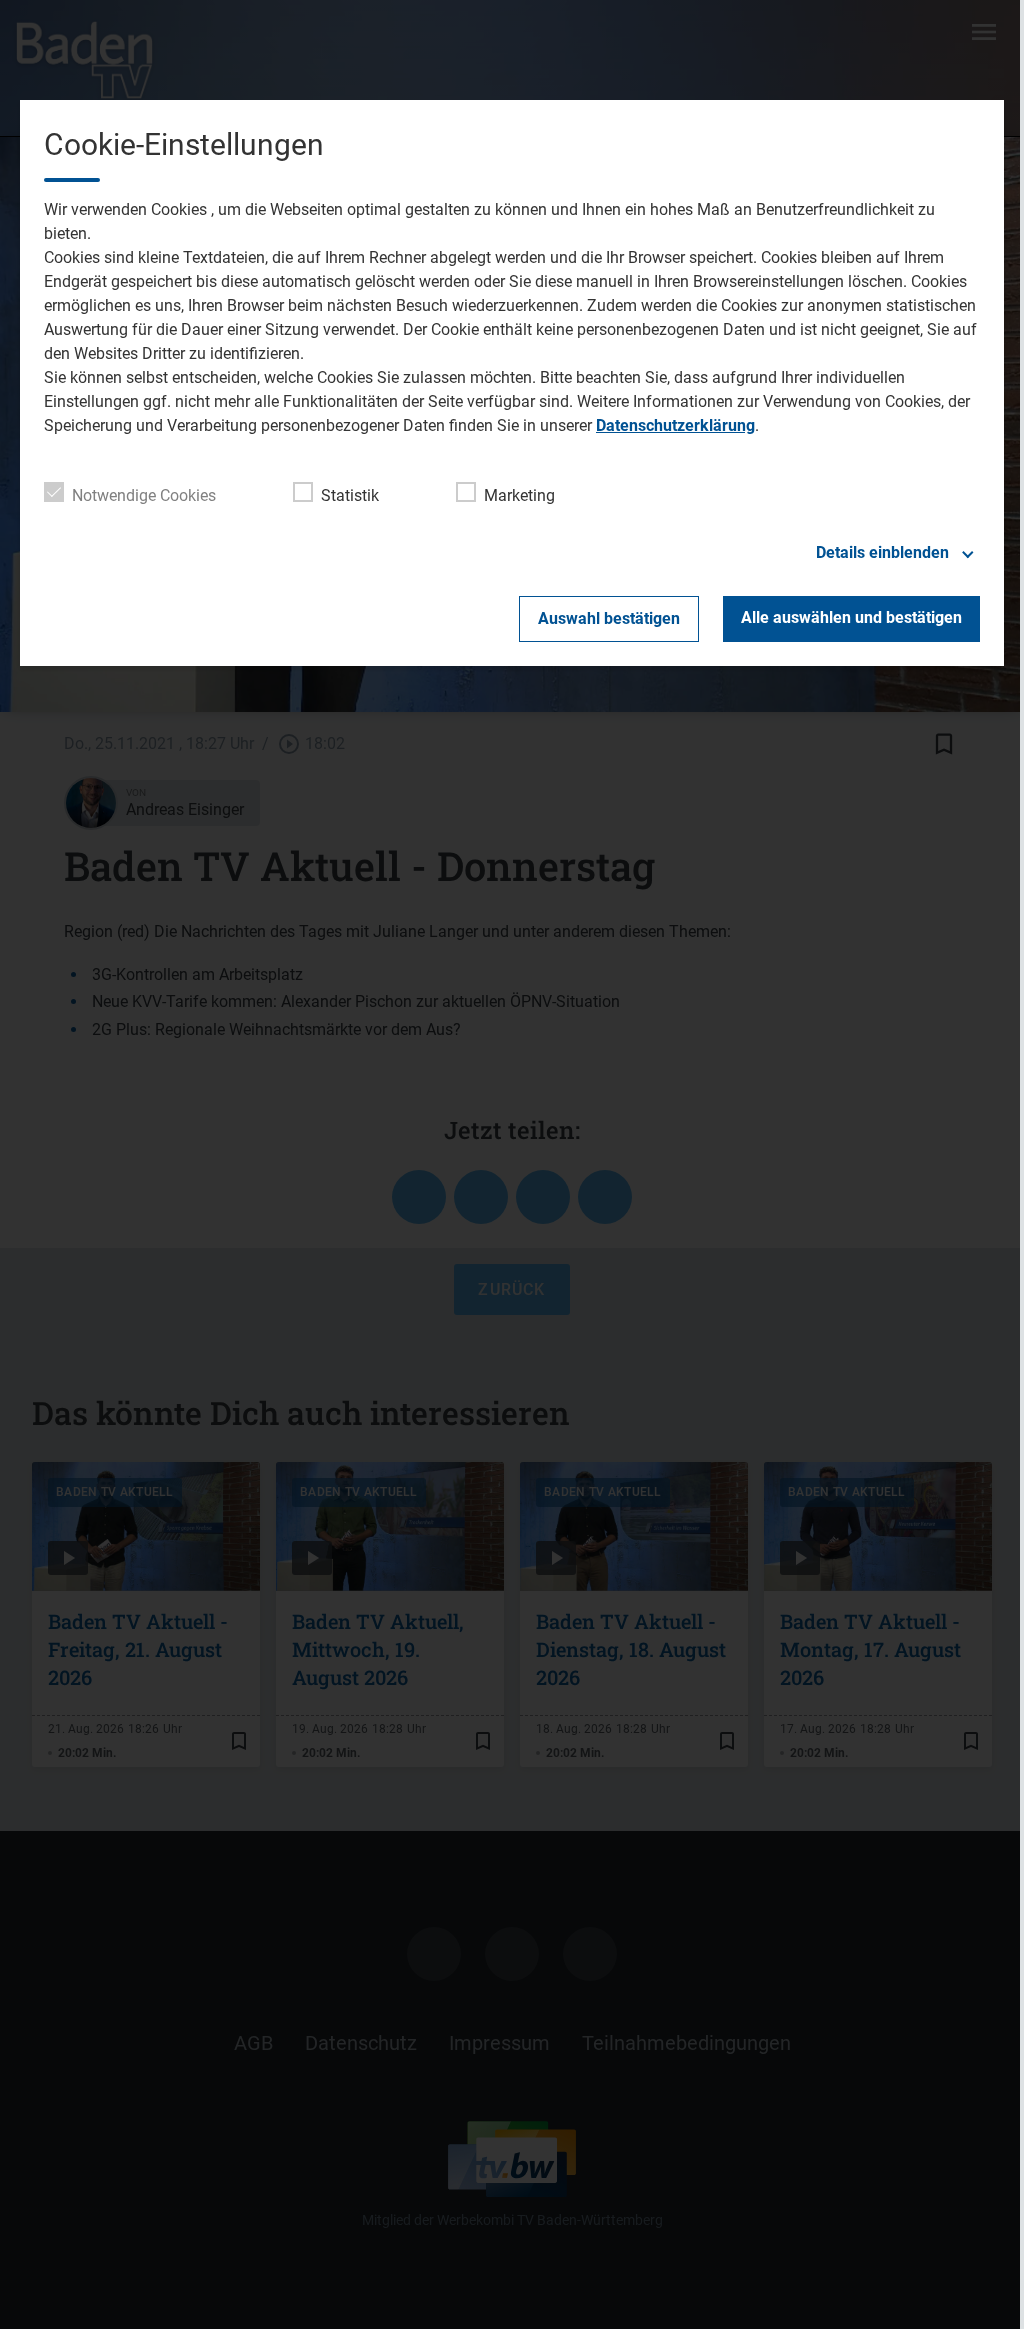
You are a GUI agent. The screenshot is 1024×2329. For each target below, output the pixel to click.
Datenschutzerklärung (675, 425)
